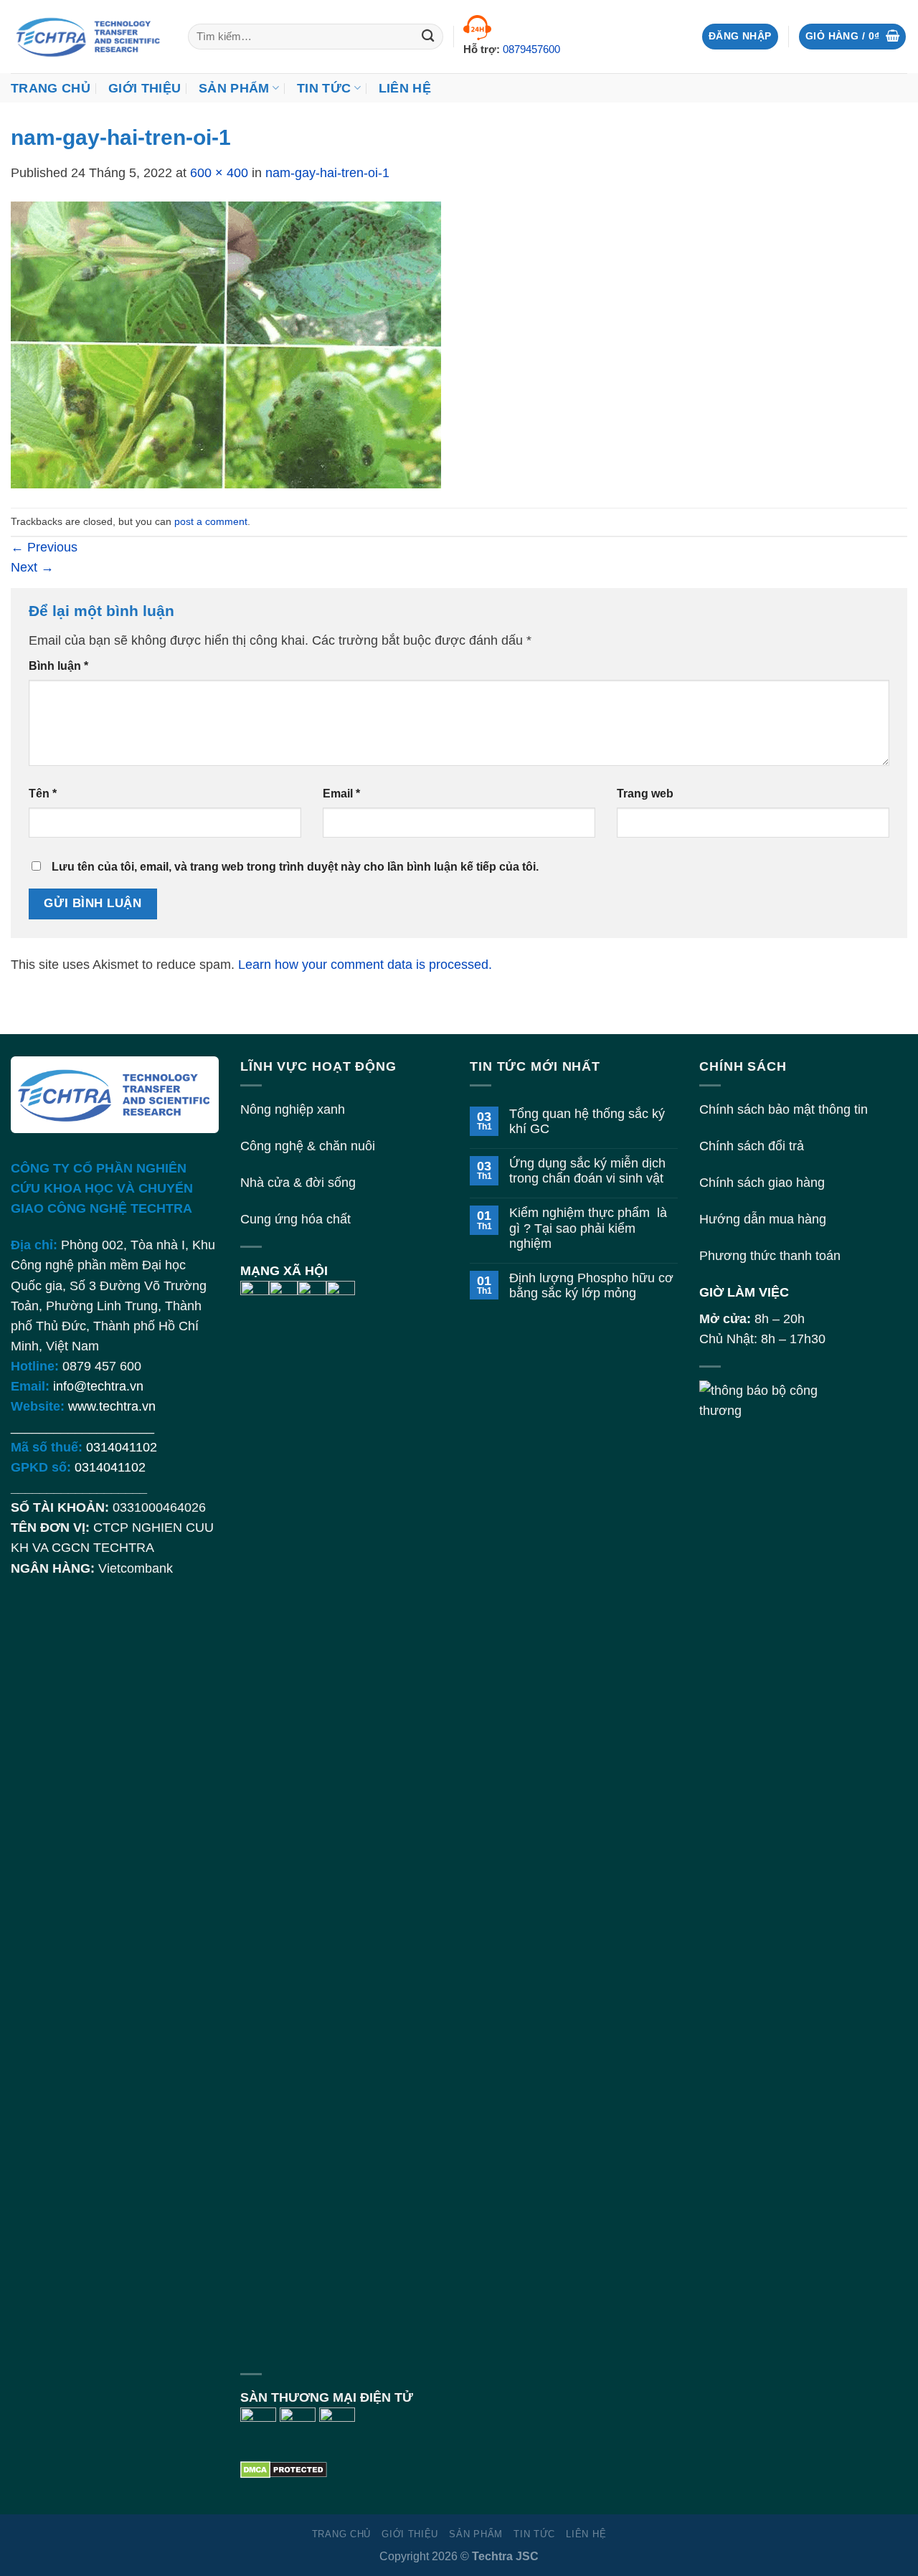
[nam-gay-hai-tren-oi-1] (226, 344)
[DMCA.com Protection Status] (284, 2468)
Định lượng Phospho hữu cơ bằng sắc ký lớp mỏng (591, 1285)
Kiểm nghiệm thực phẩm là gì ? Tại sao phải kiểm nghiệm (588, 1228)
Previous (44, 547)
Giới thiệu (145, 88)
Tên (43, 794)
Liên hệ (405, 88)
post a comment (211, 521)
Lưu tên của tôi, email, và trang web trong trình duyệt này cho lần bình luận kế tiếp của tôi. (295, 867)
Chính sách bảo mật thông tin (784, 1109)
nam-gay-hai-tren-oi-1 (327, 173)
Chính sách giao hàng (762, 1183)
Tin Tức (324, 88)
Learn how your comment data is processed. (365, 965)
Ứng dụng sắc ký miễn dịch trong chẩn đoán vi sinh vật (587, 1171)
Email (341, 794)
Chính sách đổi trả (752, 1146)
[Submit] (429, 37)
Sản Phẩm (234, 88)
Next (32, 567)
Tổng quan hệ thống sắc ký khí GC (587, 1121)
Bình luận (58, 666)
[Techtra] (89, 37)
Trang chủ (51, 88)
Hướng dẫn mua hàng (763, 1219)
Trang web (645, 794)
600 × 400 (219, 173)
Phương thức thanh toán (770, 1256)
